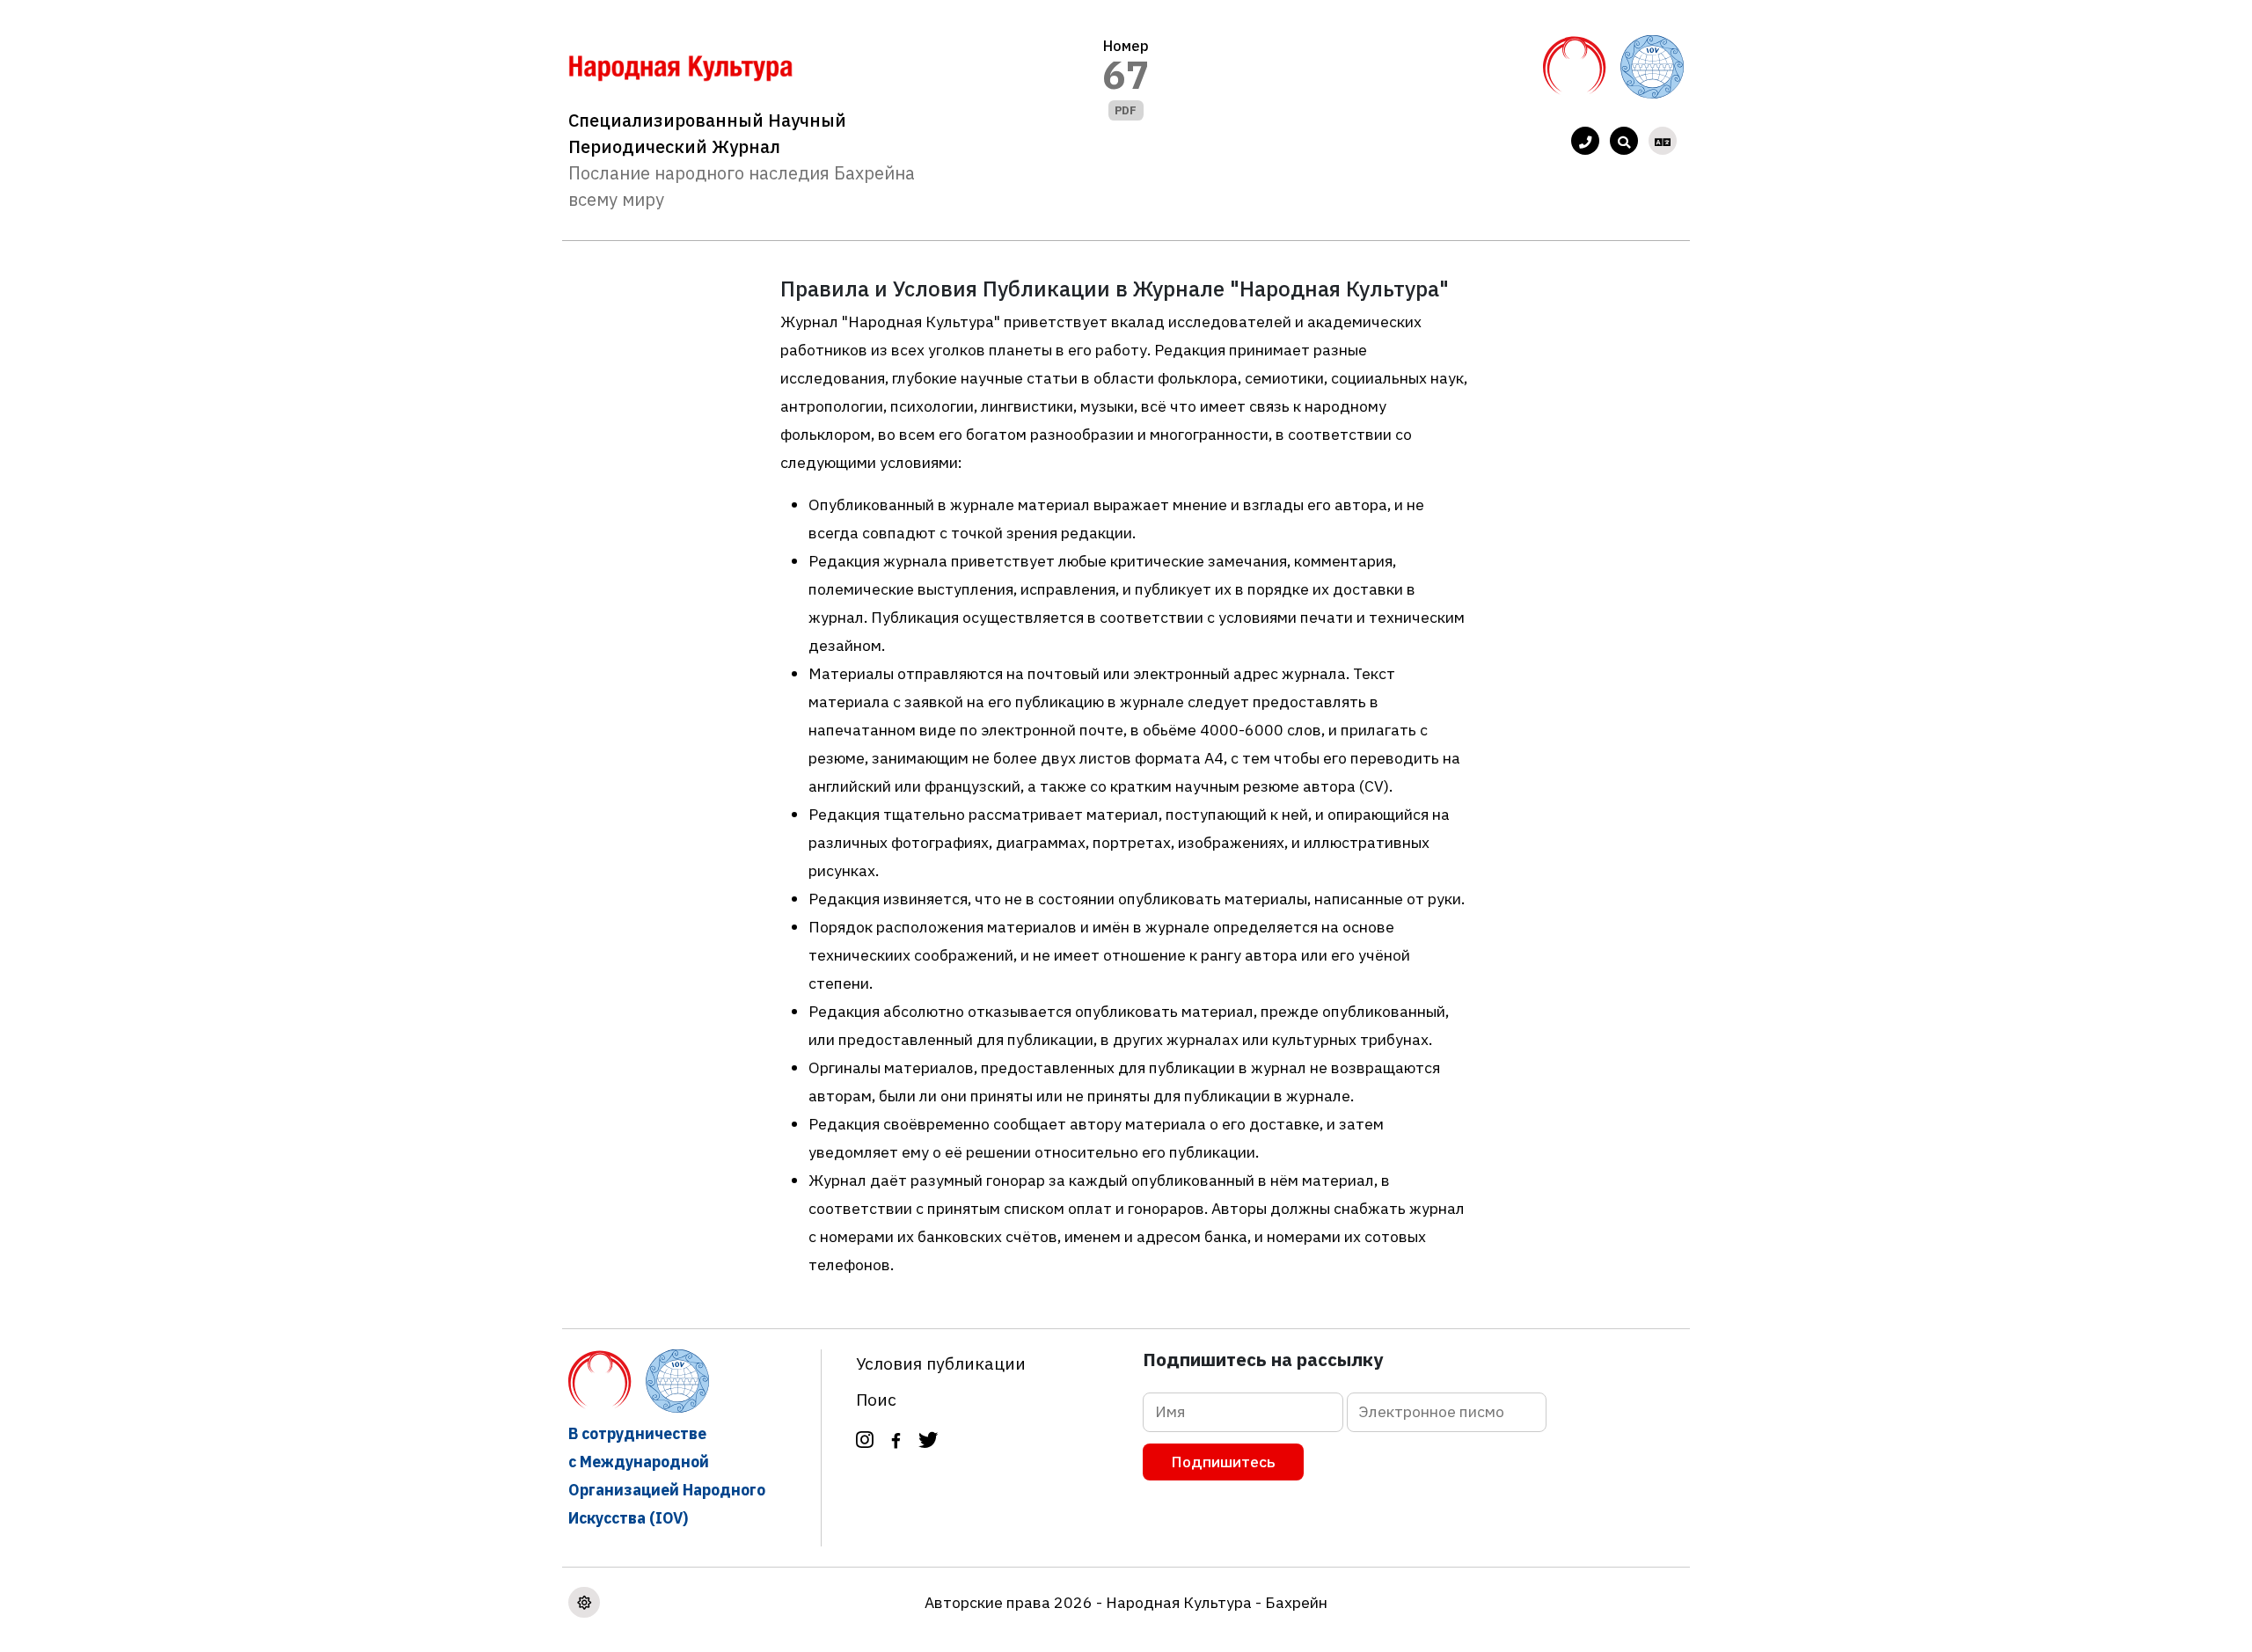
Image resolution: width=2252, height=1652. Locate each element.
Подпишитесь (1223, 1462)
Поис (876, 1399)
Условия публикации (941, 1363)
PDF (1126, 110)
